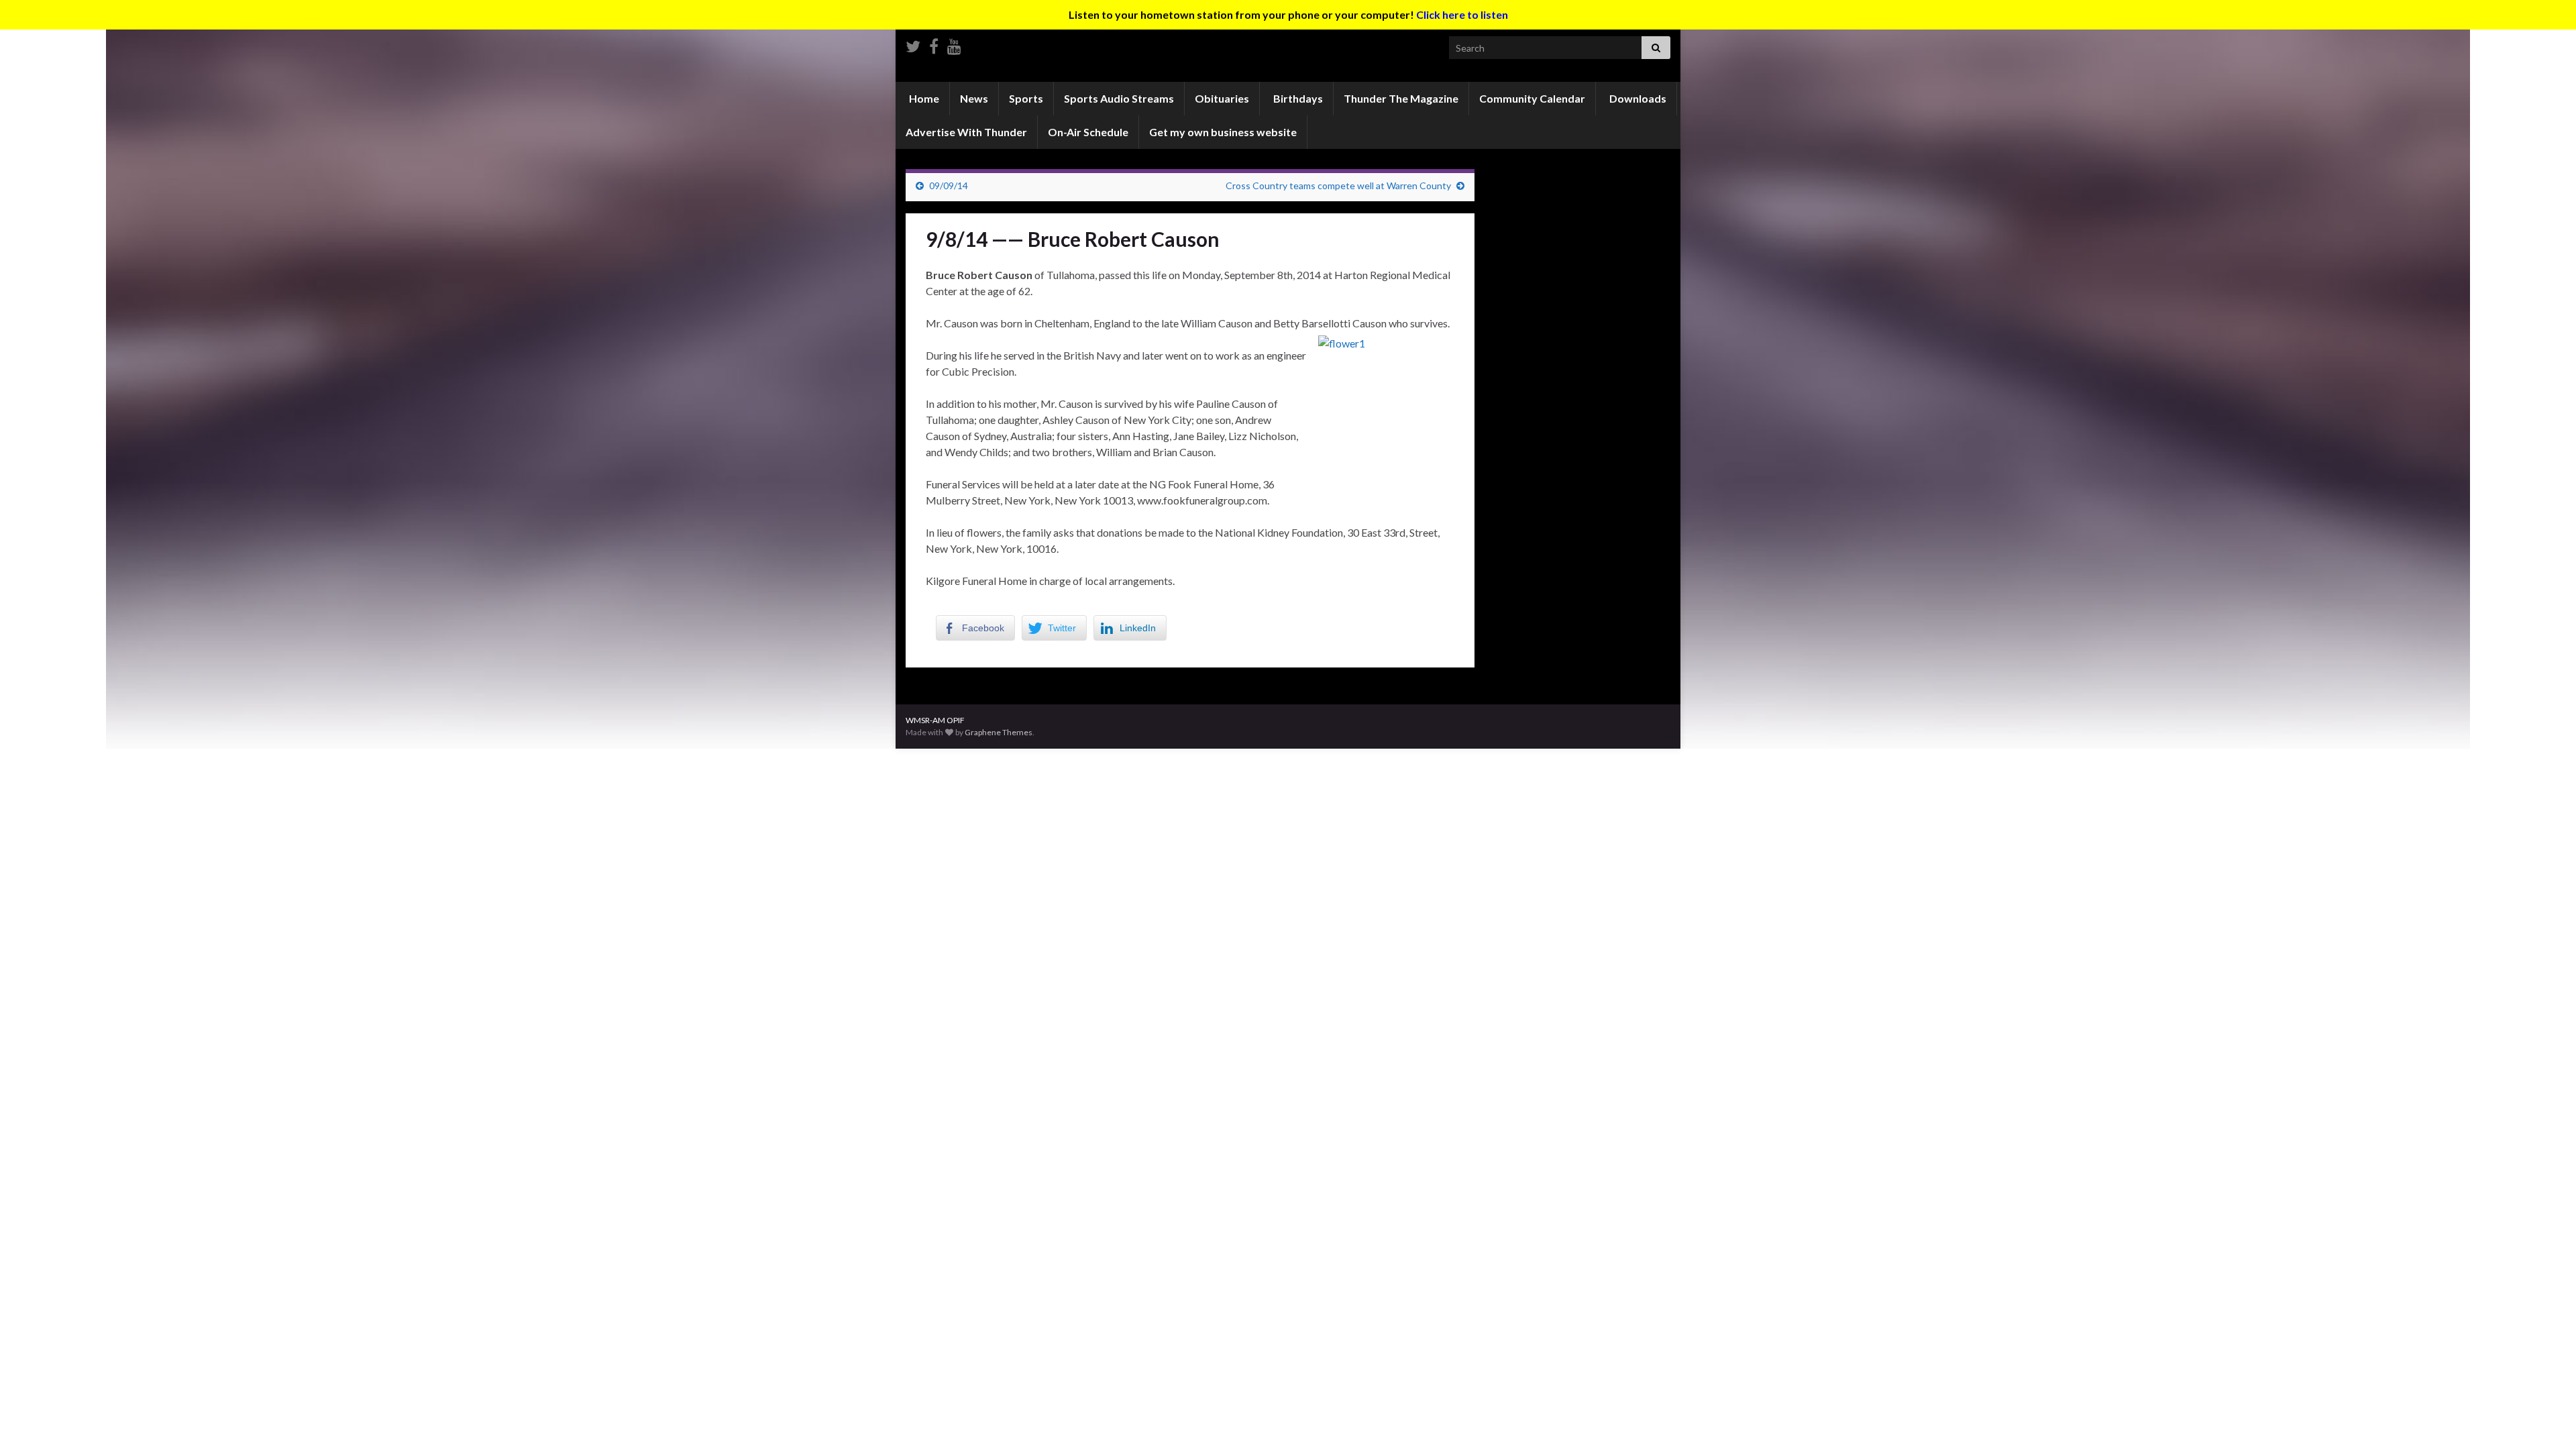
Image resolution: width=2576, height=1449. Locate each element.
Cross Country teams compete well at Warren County (1338, 185)
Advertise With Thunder (966, 132)
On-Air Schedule (1088, 132)
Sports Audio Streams (1119, 98)
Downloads (1637, 98)
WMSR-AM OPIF (935, 720)
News (974, 98)
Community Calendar (1532, 98)
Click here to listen (1462, 14)
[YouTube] (954, 44)
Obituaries (1222, 98)
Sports (1026, 98)
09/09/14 (949, 185)
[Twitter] (913, 44)
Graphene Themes (999, 732)
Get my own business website (1223, 132)
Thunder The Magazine (1401, 98)
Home (923, 98)
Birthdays (1297, 98)
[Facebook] (934, 44)
